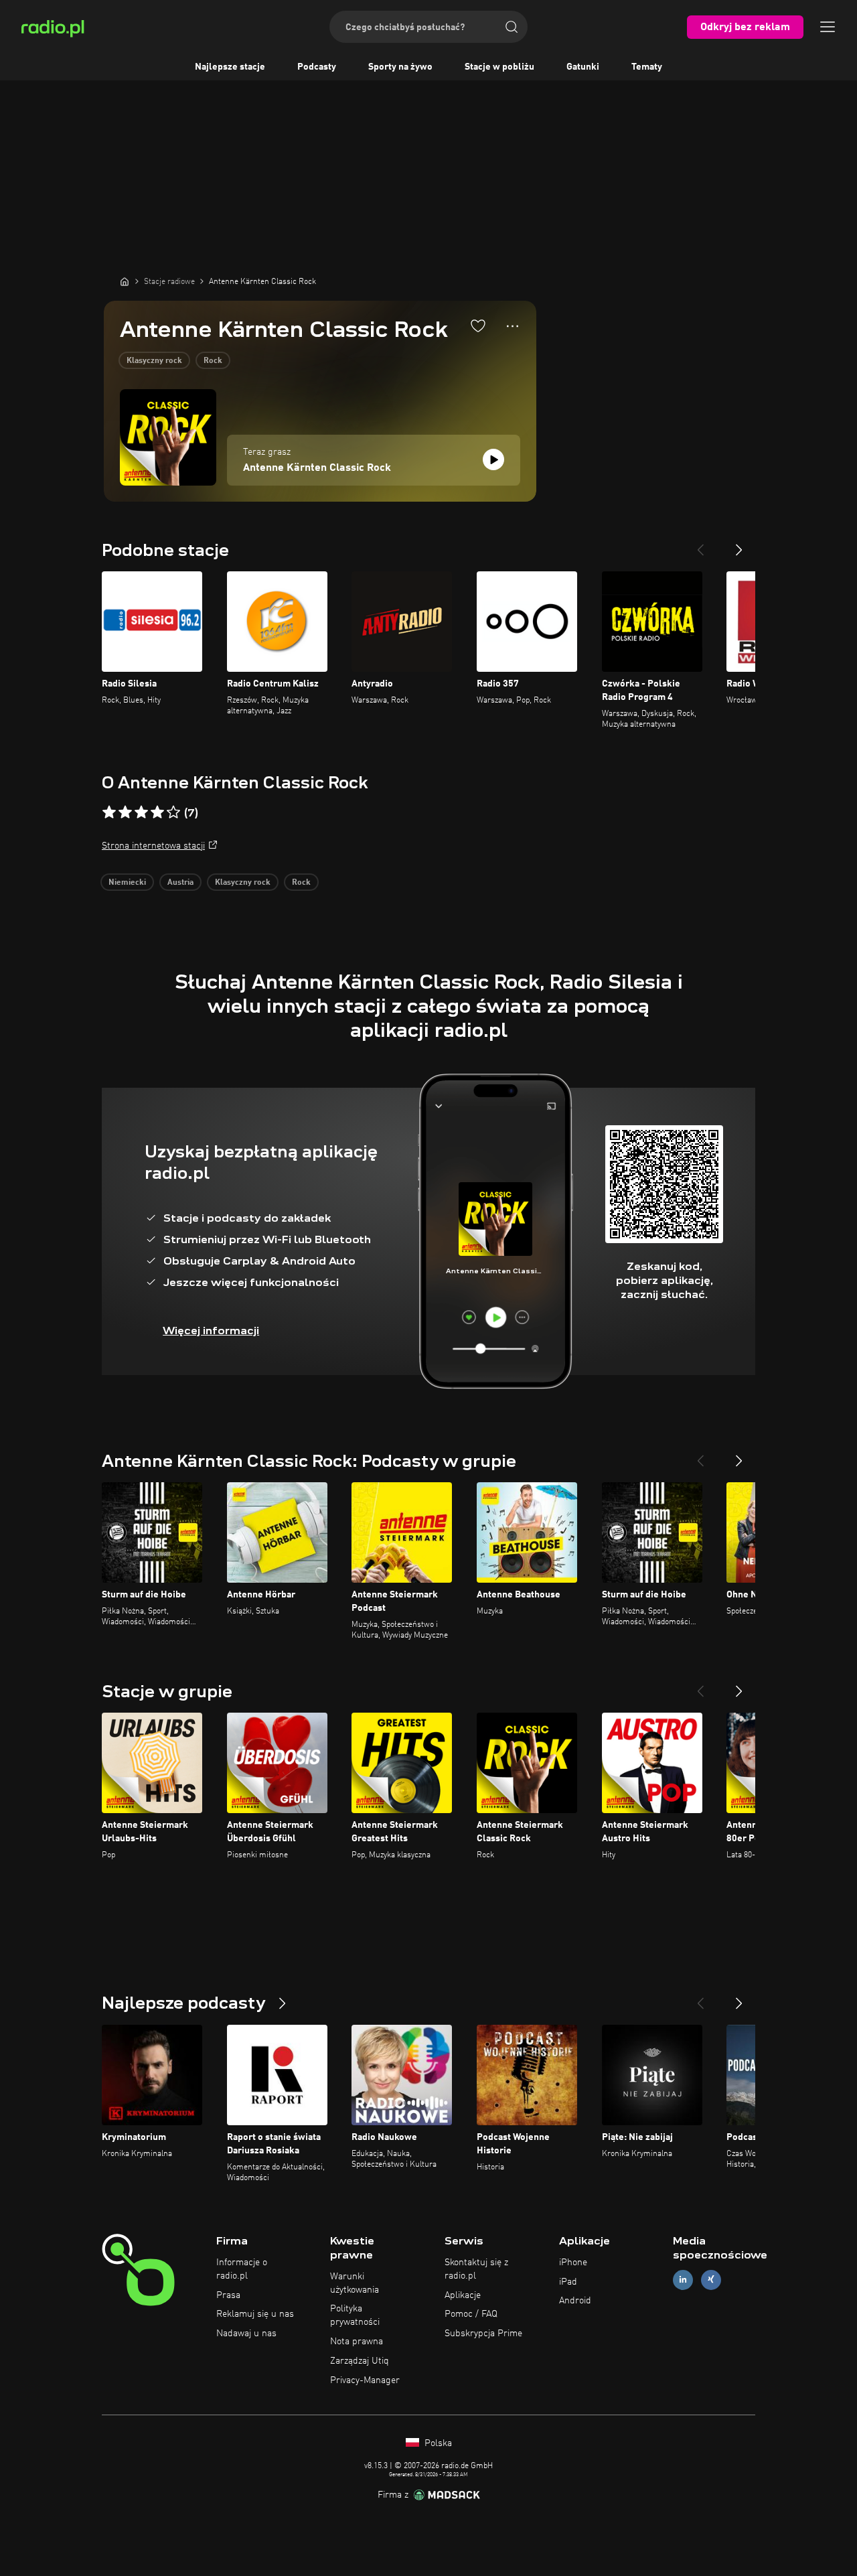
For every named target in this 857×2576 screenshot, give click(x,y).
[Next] (739, 545)
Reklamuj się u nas (255, 2314)
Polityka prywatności (355, 2315)
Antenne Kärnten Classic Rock (317, 468)
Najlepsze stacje (230, 67)
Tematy (647, 67)
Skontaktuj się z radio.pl (476, 2269)
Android (575, 2301)
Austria (180, 883)
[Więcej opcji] (513, 326)
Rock (213, 361)
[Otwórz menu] (828, 27)
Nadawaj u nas (246, 2334)
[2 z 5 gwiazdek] (125, 812)
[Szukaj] (512, 27)
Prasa (228, 2295)
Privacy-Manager (365, 2380)
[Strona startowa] (125, 281)
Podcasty (317, 67)
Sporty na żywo (400, 67)
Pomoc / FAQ (471, 2314)
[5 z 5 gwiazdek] (173, 812)
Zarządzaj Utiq (360, 2361)
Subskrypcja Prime (483, 2334)
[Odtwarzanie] (493, 459)
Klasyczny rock (154, 361)
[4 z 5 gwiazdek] (157, 812)
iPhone (573, 2263)
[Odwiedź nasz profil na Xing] (711, 2280)
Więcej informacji (211, 1331)
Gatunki (583, 67)
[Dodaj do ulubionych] (478, 326)
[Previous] (700, 545)
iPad (568, 2282)
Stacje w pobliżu (499, 67)
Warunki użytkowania (355, 2283)
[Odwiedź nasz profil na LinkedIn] (683, 2280)
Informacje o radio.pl (242, 2269)
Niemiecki (127, 883)
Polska (437, 2443)
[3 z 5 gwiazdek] (141, 812)
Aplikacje (463, 2295)
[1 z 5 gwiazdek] (109, 812)
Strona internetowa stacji (153, 846)
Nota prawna (357, 2342)
